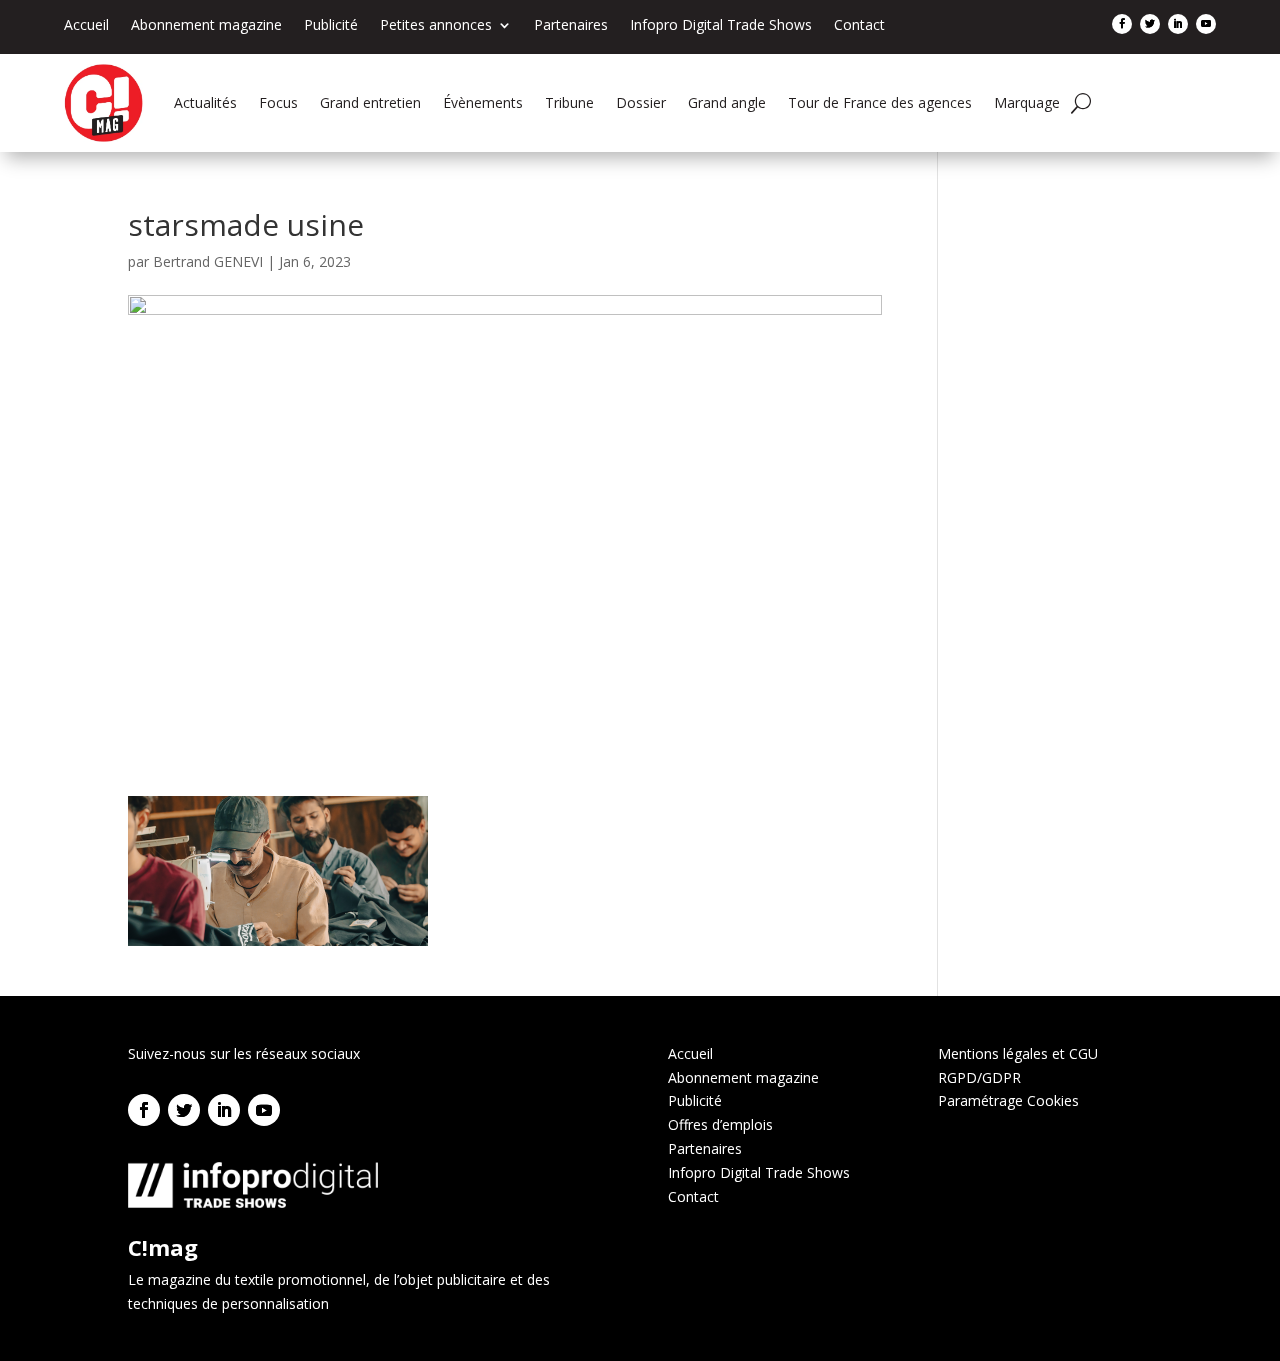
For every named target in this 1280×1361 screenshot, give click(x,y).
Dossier (641, 102)
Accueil (86, 26)
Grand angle (727, 102)
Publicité (331, 26)
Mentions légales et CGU (1018, 1053)
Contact (859, 26)
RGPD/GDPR (979, 1077)
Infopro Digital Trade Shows (721, 26)
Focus (278, 102)
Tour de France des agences (880, 102)
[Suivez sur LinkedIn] (1178, 24)
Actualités (205, 102)
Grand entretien (370, 102)
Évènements (483, 102)
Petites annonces (436, 26)
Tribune (569, 102)
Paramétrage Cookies (1008, 1100)
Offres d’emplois (720, 1124)
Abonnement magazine (206, 26)
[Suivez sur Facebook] (1122, 24)
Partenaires (571, 26)
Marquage (1027, 102)
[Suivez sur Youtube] (1206, 24)
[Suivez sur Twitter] (1150, 24)
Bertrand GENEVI (208, 261)
